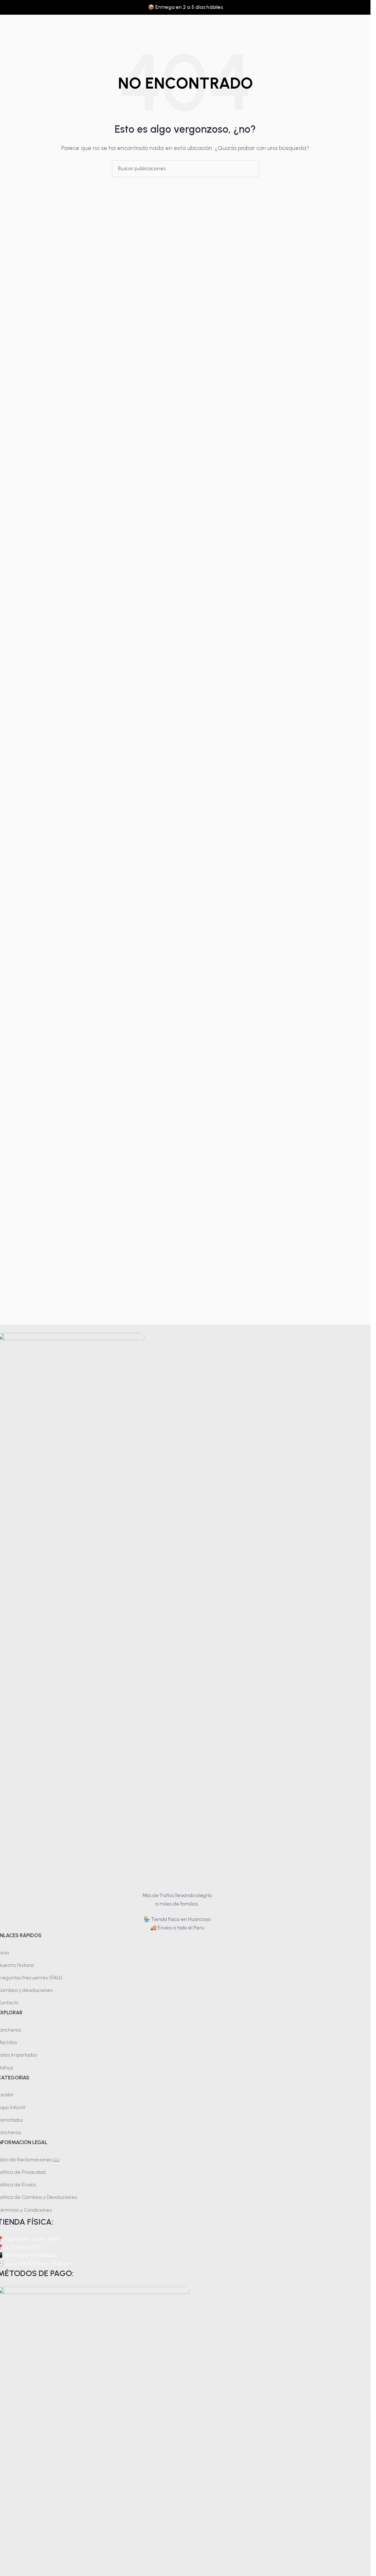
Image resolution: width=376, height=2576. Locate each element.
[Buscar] (349, 26)
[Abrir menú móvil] (8, 26)
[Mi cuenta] (362, 26)
